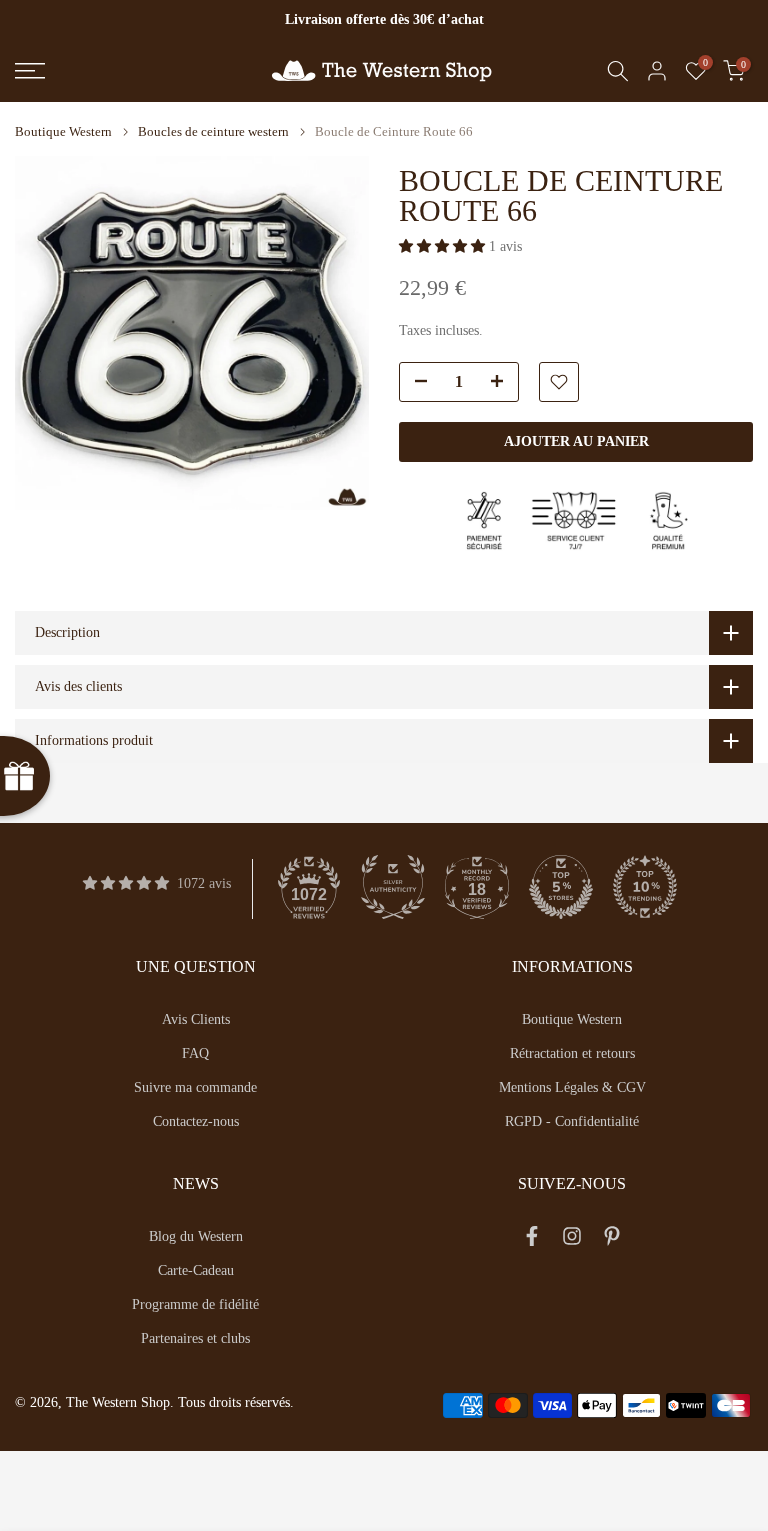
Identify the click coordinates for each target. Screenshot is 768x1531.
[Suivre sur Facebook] (532, 1240)
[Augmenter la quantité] (503, 383)
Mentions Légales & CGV (572, 1087)
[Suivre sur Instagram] (572, 1240)
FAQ (195, 1053)
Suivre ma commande (195, 1087)
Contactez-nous (196, 1121)
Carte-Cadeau (196, 1270)
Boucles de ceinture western (213, 131)
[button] (444, 246)
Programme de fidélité (195, 1304)
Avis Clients (196, 1019)
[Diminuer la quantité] (415, 383)
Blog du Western (196, 1236)
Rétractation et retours (572, 1053)
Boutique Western (63, 131)
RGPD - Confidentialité (572, 1121)
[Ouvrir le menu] (128, 71)
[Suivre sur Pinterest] (612, 1240)
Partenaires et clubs (195, 1338)
